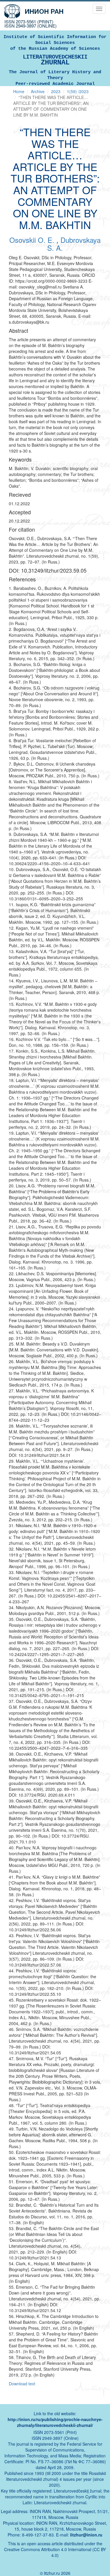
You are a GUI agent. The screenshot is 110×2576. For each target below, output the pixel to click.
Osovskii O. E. (33, 240)
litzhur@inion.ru (86, 2535)
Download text (22, 2384)
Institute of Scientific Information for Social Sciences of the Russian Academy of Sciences (55, 43)
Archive (38, 91)
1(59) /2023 (78, 91)
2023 (56, 91)
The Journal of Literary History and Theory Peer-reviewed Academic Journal (55, 78)
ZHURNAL (55, 60)
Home (19, 91)
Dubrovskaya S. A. (74, 244)
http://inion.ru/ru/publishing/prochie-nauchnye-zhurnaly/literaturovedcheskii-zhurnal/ (55, 2422)
